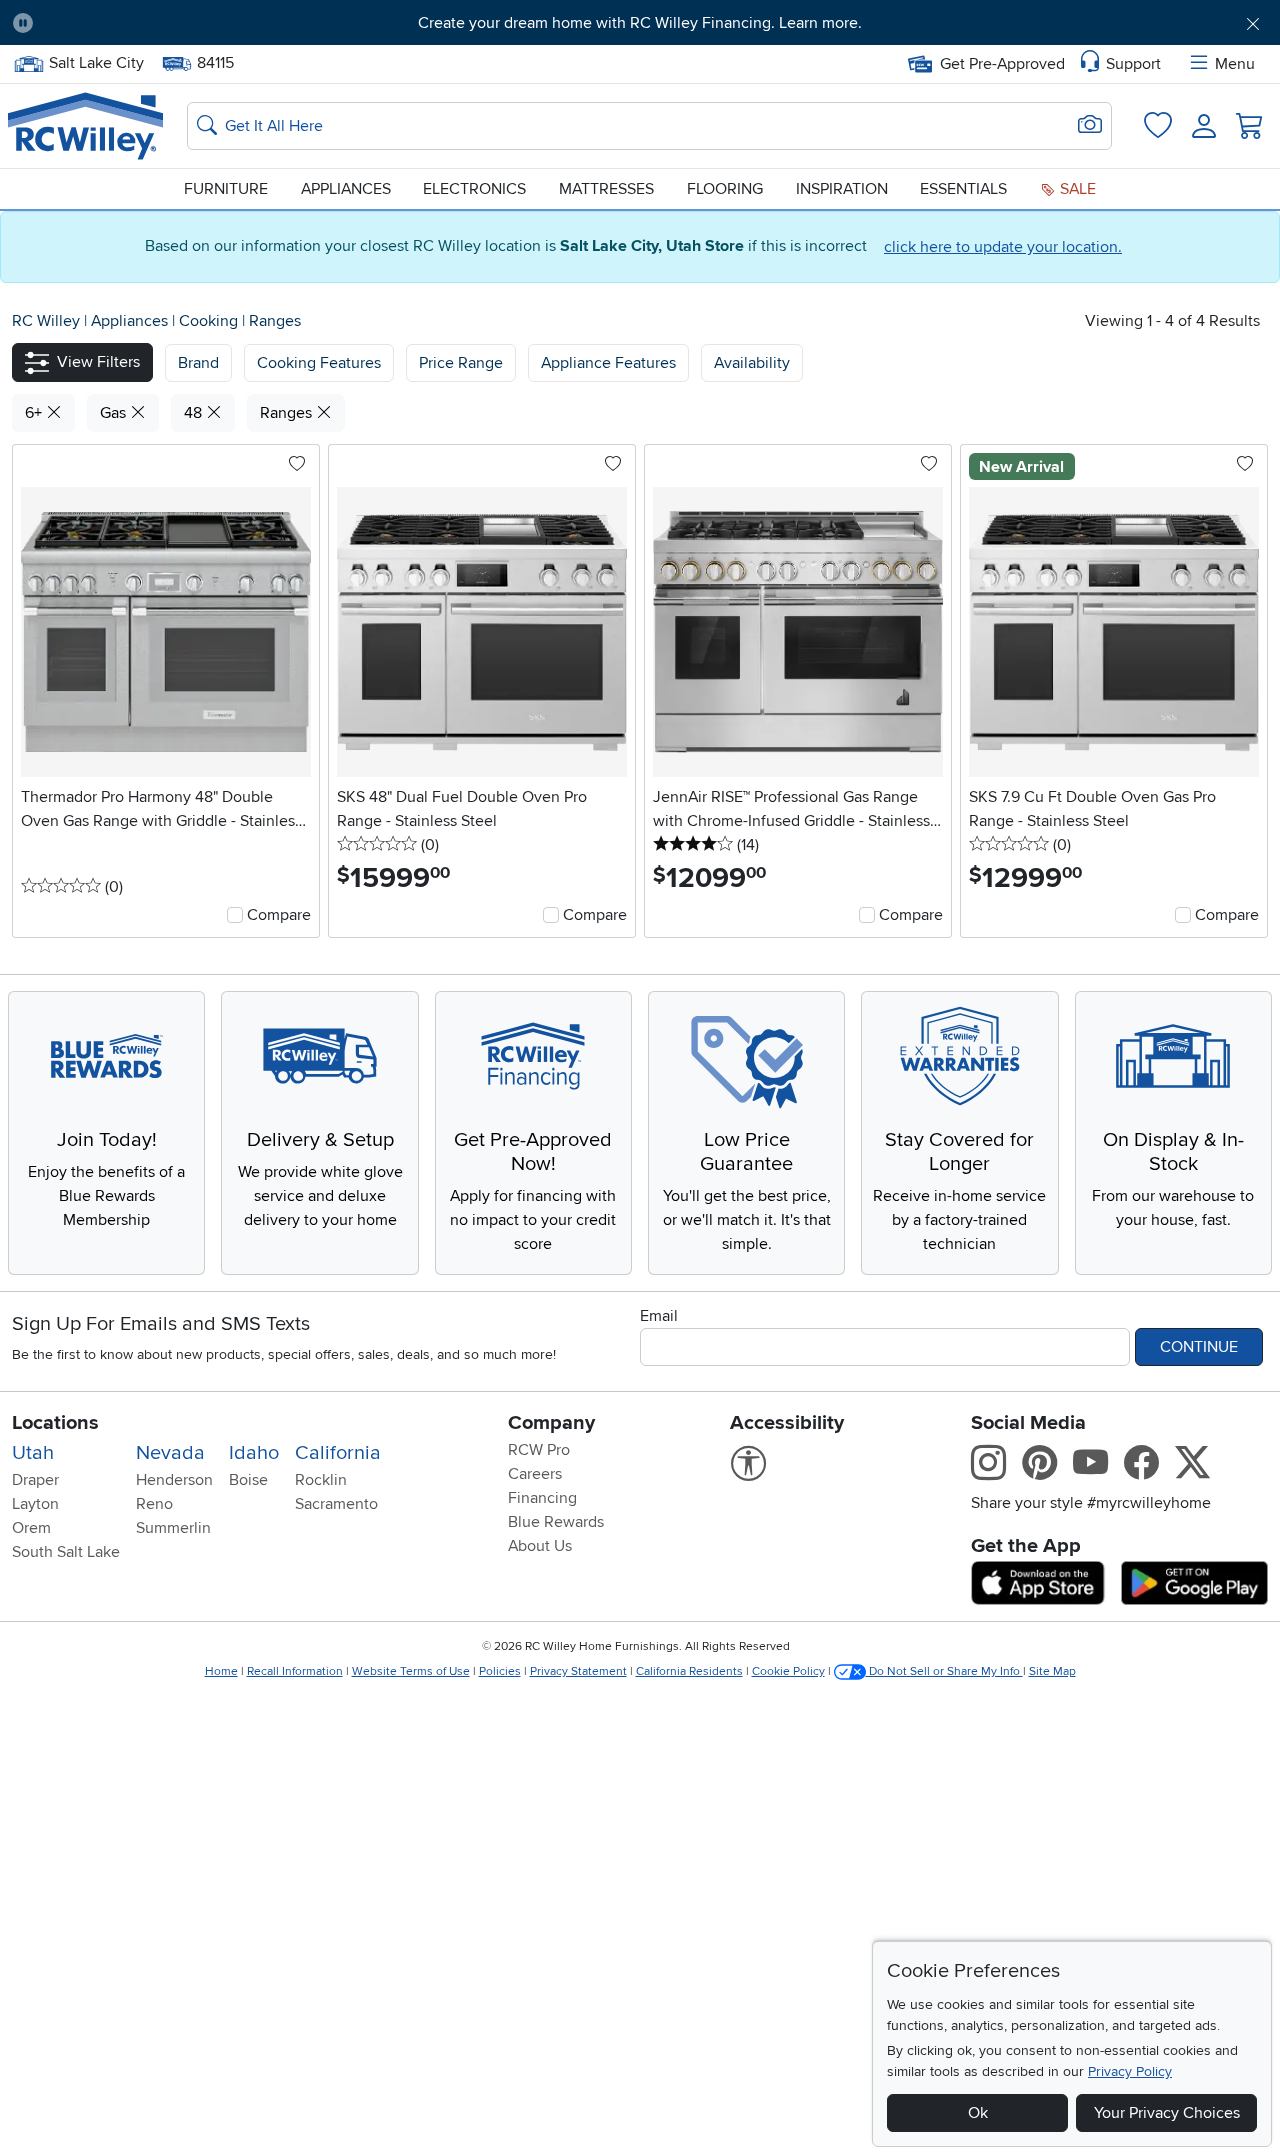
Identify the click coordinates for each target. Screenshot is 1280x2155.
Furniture (226, 189)
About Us (540, 1546)
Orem (31, 1528)
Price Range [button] (461, 363)
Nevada (170, 1453)
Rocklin (321, 1480)
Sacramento (336, 1504)
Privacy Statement (578, 1671)
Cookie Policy (788, 1671)
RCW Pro (539, 1450)
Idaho (254, 1453)
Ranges (275, 321)
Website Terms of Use (411, 1671)
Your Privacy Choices (1167, 2113)
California (338, 1453)
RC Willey (46, 321)
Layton (35, 1504)
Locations (55, 1423)
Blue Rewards (556, 1522)
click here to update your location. (1003, 247)
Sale (1076, 189)
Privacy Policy (1130, 2071)
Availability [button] (752, 363)
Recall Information (295, 1671)
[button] (147, 23)
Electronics (474, 189)
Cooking (210, 321)
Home (221, 1671)
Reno (154, 1504)
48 (195, 413)
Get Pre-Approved (1002, 64)
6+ (35, 413)
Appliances (346, 189)
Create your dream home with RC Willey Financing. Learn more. (640, 23)
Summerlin (173, 1528)
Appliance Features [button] (608, 363)
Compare (279, 915)
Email (659, 1316)
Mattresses (606, 189)
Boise (248, 1480)
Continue (1199, 1347)
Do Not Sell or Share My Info (944, 1671)
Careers (535, 1474)
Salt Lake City (96, 61)
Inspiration (842, 189)
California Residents (689, 1671)
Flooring (725, 189)
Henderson (174, 1480)
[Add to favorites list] (297, 465)
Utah (33, 1453)
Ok (978, 2113)
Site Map (1052, 1671)
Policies (500, 1671)
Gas (115, 413)
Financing (542, 1498)
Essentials (963, 189)
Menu (1235, 64)
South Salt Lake (66, 1552)
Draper (35, 1480)
